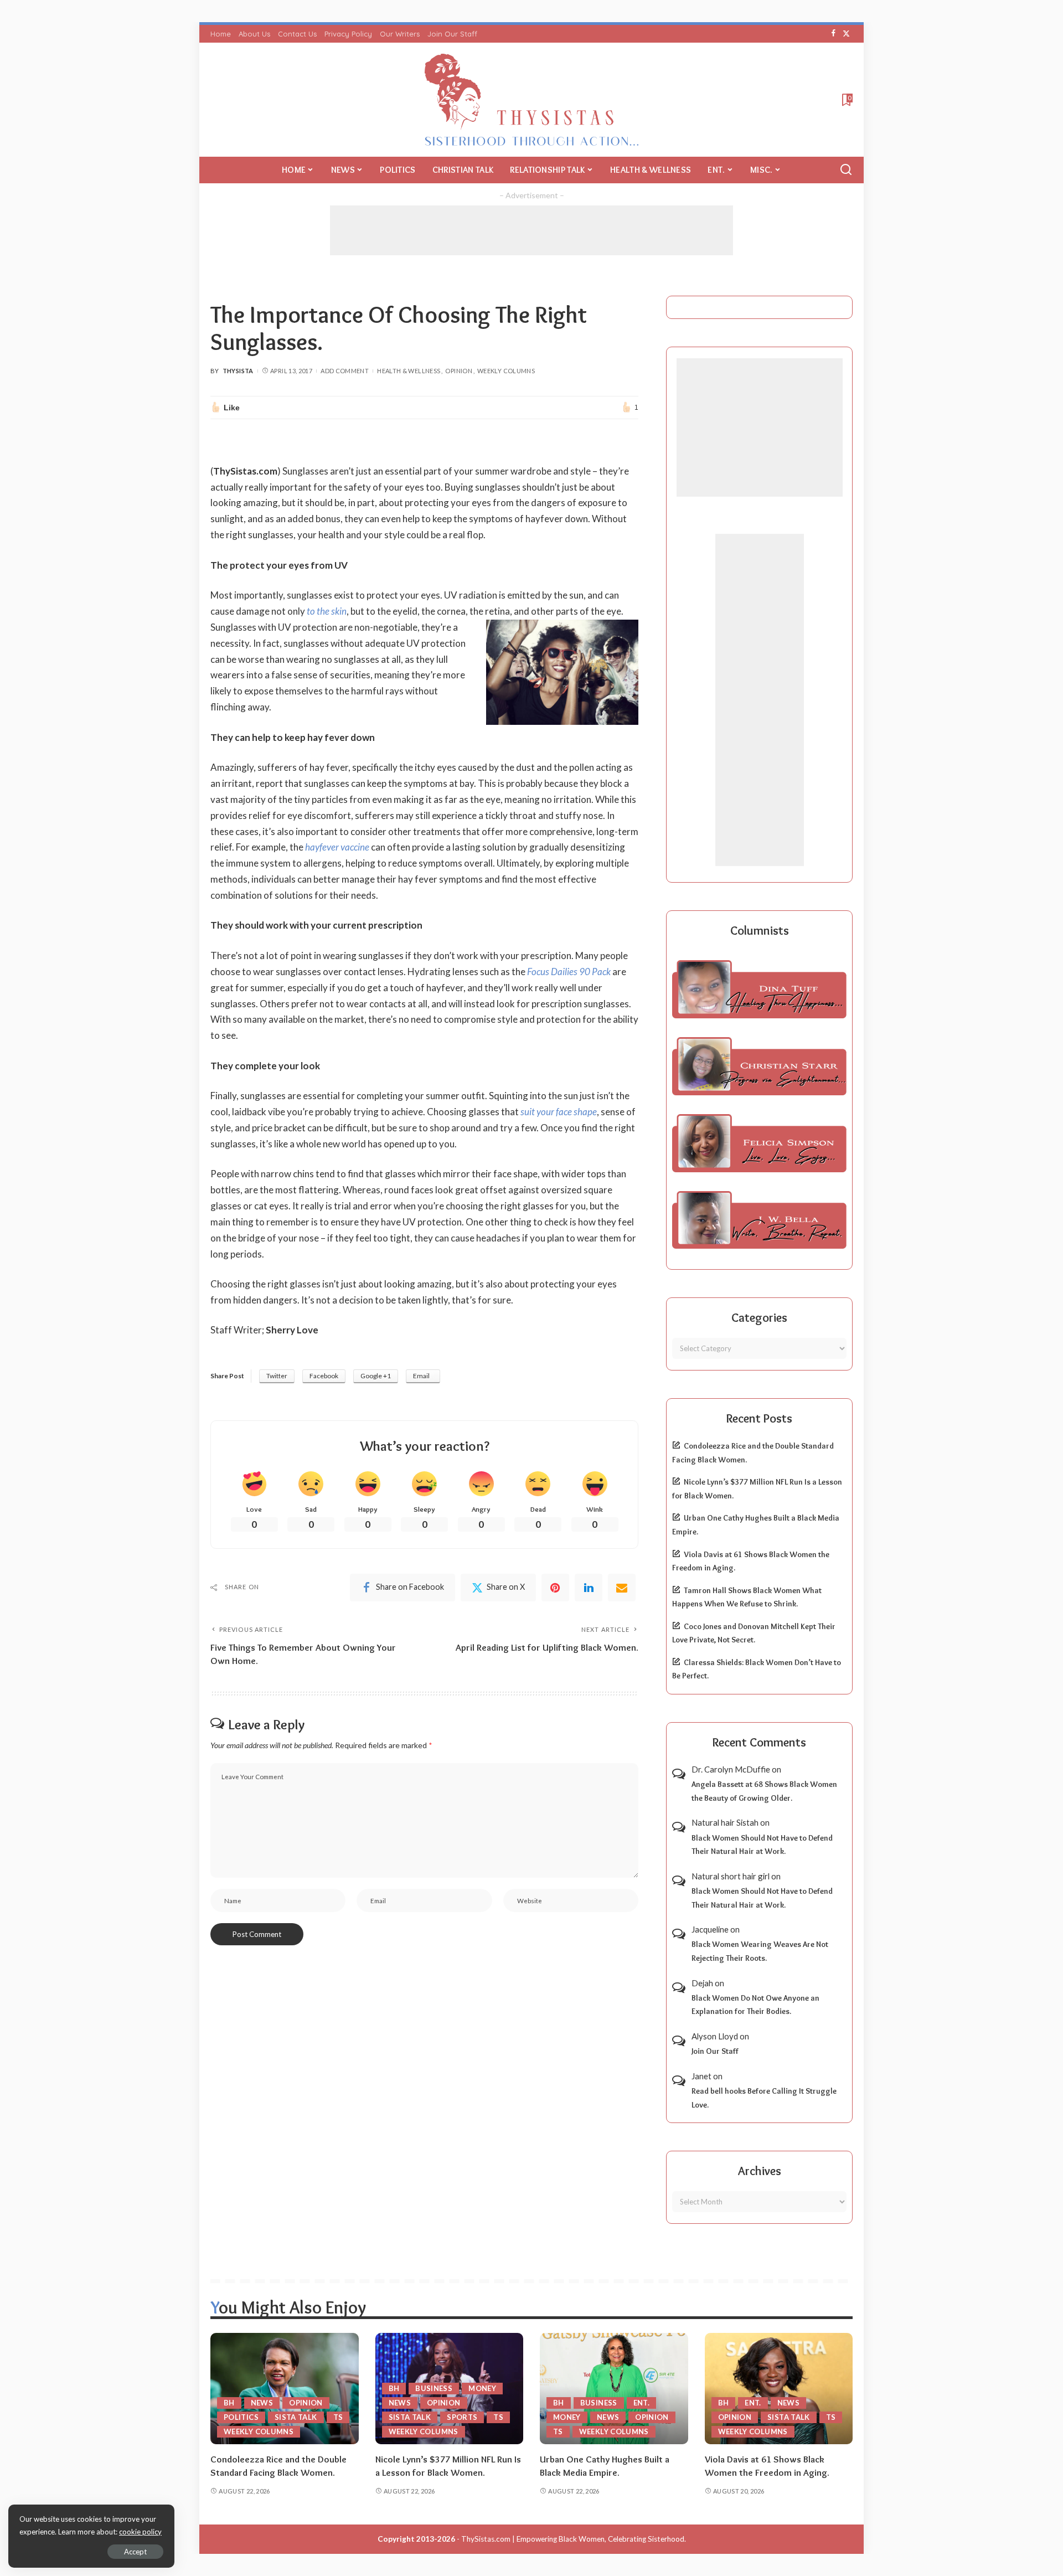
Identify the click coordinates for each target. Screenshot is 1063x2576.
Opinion (459, 371)
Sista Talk (296, 2417)
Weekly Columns (506, 371)
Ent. (641, 2403)
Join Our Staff (715, 2051)
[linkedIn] (589, 1588)
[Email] (622, 1588)
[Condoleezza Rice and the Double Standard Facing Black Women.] (285, 2389)
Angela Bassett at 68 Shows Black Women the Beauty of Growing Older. (764, 1791)
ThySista (238, 371)
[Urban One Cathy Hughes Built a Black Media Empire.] (614, 2389)
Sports (462, 2417)
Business (434, 2388)
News (262, 2403)
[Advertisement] (531, 230)
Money (482, 2388)
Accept (135, 2552)
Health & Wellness (409, 371)
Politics (241, 2417)
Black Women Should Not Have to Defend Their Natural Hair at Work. (762, 1845)
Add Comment (345, 371)
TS (338, 2417)
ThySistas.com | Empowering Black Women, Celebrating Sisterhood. (574, 2539)
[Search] (846, 170)
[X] (846, 34)
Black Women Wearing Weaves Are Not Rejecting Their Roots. (760, 1951)
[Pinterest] (555, 1588)
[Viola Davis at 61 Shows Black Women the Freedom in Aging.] (779, 2389)
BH (229, 2403)
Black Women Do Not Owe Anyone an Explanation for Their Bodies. (755, 2005)
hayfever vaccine (337, 847)
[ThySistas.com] (532, 100)
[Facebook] (834, 34)
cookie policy (140, 2532)
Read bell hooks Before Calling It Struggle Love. (764, 2098)
